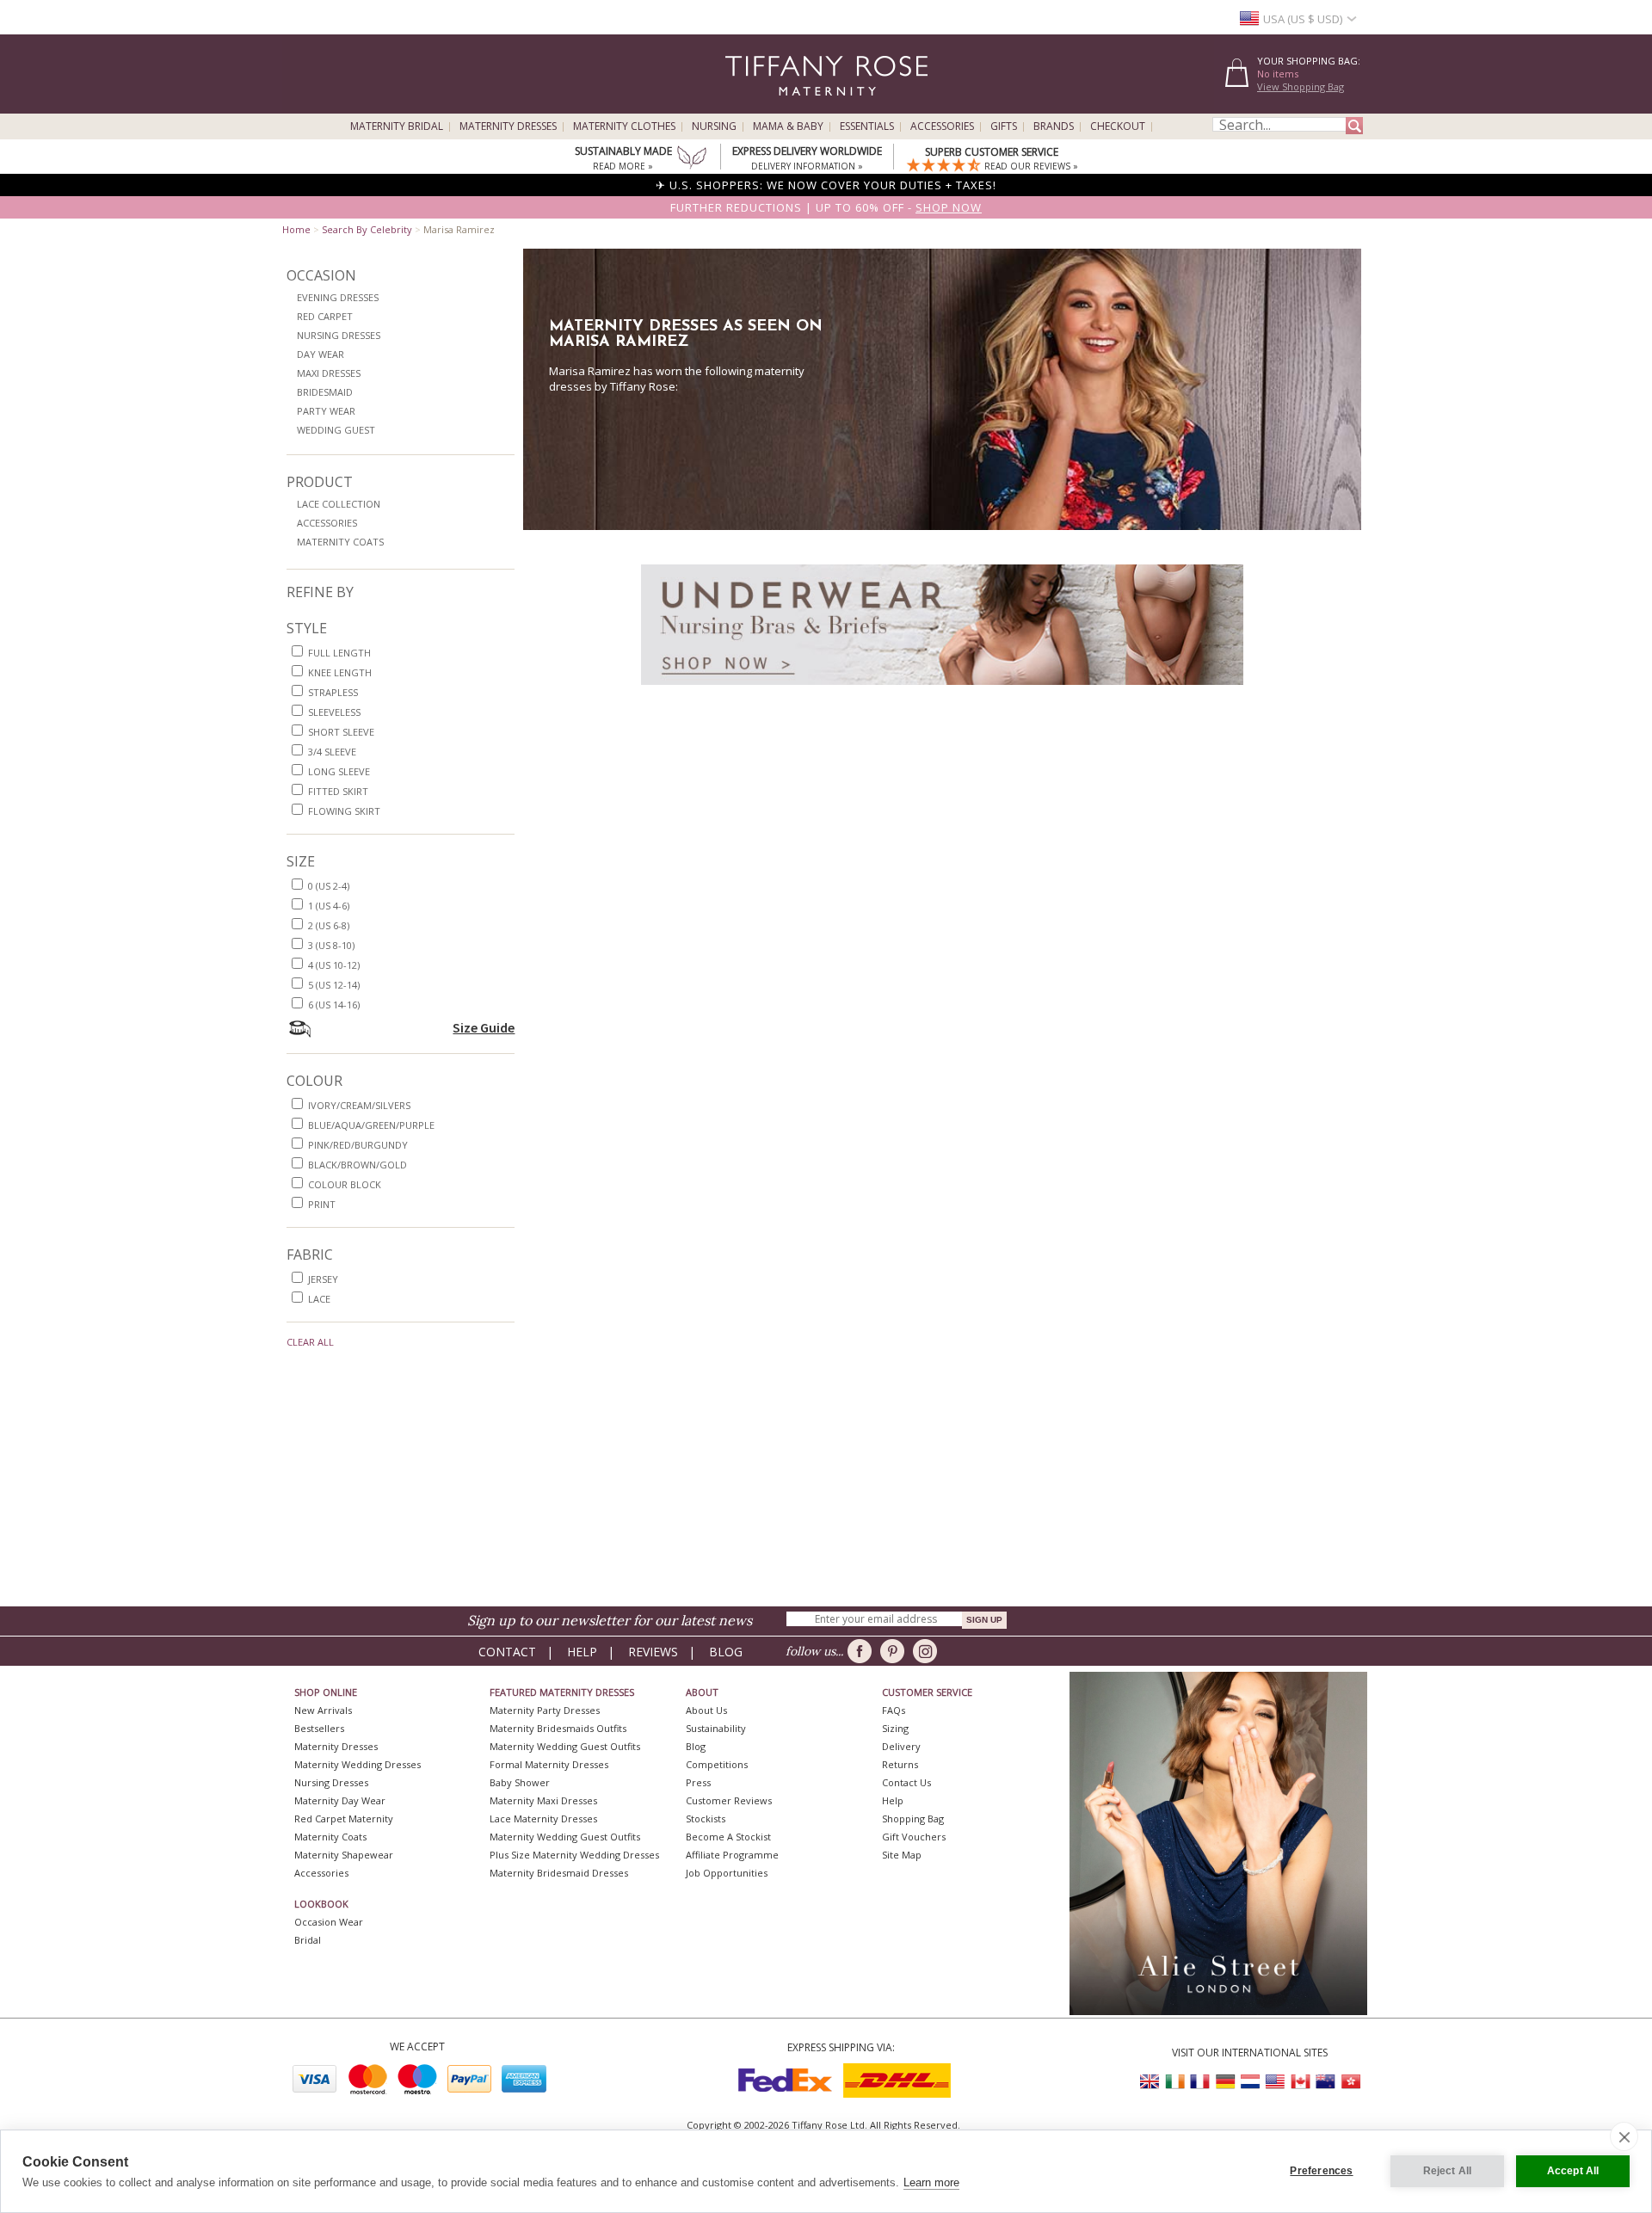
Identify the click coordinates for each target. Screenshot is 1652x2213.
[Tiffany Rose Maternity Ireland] (1175, 2082)
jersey (323, 1279)
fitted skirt (338, 791)
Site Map (902, 1855)
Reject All (1448, 2171)
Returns (900, 1764)
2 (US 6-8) (329, 925)
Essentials (867, 126)
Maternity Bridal (397, 126)
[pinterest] (895, 1651)
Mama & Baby (788, 126)
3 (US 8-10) (331, 945)
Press (698, 1782)
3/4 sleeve (332, 752)
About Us (706, 1710)
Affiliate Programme (732, 1855)
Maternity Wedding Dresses (358, 1764)
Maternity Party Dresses (545, 1710)
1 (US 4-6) (329, 906)
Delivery (901, 1746)
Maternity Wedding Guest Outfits (565, 1746)
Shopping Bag (913, 1818)
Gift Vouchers (914, 1837)
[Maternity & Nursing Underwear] (942, 690)
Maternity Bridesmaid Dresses (559, 1873)
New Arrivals (323, 1710)
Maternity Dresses (508, 126)
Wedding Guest (336, 430)
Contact (507, 1652)
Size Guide (484, 1027)
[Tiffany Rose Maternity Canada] (1300, 2082)
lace (319, 1299)
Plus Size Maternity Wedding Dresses (574, 1855)
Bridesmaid (325, 392)
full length (339, 653)
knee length (340, 672)
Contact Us (906, 1782)
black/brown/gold (358, 1165)
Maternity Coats (340, 542)
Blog (726, 1652)
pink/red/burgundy (358, 1145)
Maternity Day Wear (340, 1800)
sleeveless (334, 712)
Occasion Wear (329, 1922)
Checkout (1118, 126)
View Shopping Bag (1301, 86)
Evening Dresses (338, 297)
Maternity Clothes (624, 126)
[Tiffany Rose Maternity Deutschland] (1225, 2082)
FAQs (894, 1710)
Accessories (942, 126)
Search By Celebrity (367, 229)
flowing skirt (344, 811)
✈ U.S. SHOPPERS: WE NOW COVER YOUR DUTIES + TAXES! (826, 185)
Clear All (310, 1342)
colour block (345, 1184)
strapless (333, 692)
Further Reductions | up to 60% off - (826, 207)
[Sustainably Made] (692, 159)
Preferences (1321, 2171)
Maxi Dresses (329, 373)
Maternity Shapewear (344, 1855)
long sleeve (339, 771)
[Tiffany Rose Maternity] (748, 106)
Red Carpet (325, 316)
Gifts (1004, 126)
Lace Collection (339, 504)
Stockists (706, 1818)
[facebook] (863, 1651)
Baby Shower (520, 1782)
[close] (1624, 2136)
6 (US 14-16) (334, 1005)
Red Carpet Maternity (344, 1818)
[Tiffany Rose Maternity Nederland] (1250, 2082)
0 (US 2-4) (329, 886)
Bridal (308, 1940)
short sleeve (341, 732)
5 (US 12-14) (334, 985)
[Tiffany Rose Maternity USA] (1275, 2082)
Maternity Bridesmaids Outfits (558, 1728)
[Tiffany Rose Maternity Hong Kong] (1350, 2082)
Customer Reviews (729, 1800)
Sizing (895, 1728)
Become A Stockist (728, 1837)
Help (582, 1652)
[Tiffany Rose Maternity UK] (1150, 2082)
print (322, 1204)
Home (296, 229)
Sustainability (716, 1728)
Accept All (1573, 2171)
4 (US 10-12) (334, 965)
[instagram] (928, 1651)
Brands (1054, 126)
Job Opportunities (727, 1873)
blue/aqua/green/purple (371, 1125)
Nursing (714, 126)
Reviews (653, 1652)
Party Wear (326, 411)
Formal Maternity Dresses (549, 1764)
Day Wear (321, 354)
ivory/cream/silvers (359, 1105)
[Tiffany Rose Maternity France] (1200, 2082)
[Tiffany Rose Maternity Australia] (1325, 2082)
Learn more (931, 2182)
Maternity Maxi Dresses (543, 1800)
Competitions (717, 1764)
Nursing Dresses (339, 335)
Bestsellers (319, 1728)
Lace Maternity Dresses (543, 1818)
